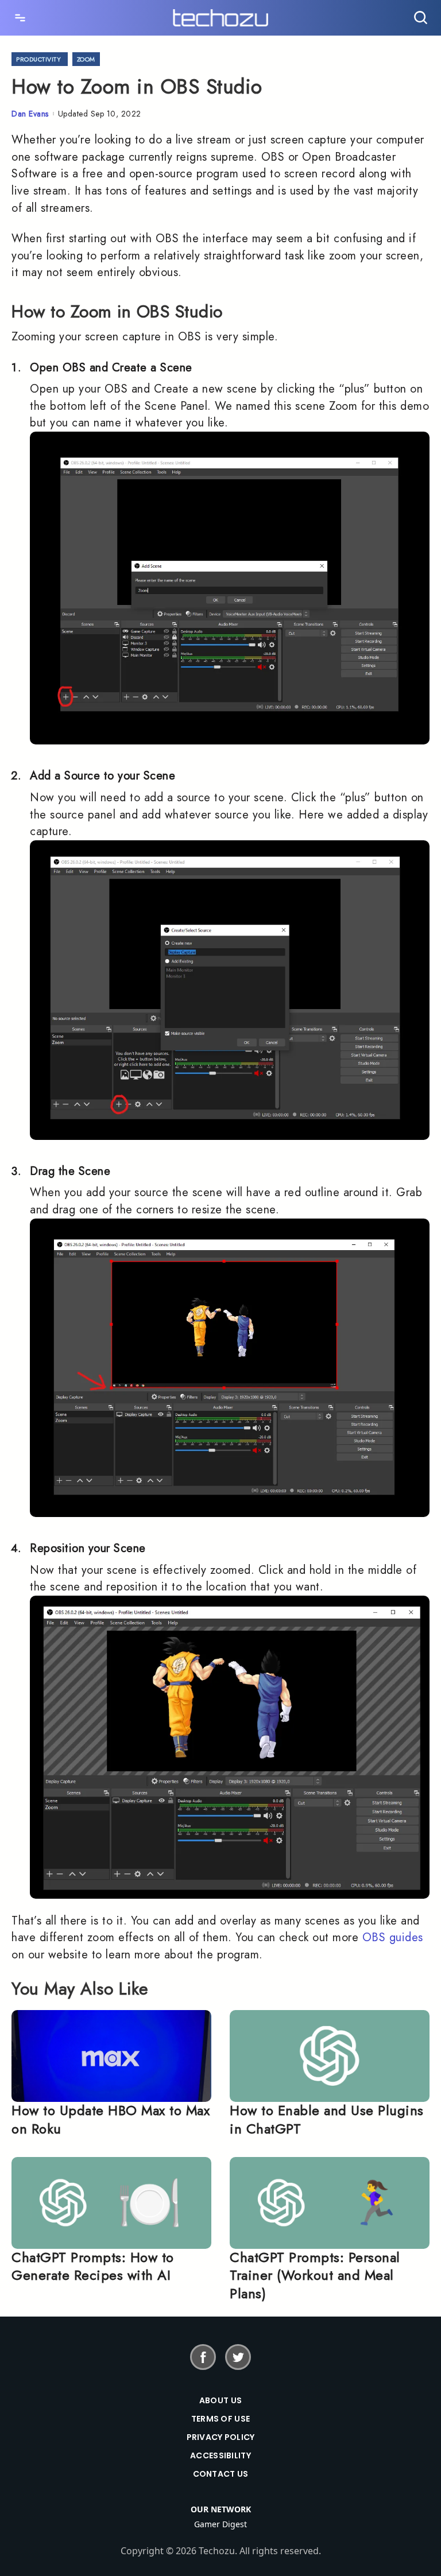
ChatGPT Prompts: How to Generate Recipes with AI (93, 2266)
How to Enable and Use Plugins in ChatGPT (327, 2119)
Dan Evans (30, 114)
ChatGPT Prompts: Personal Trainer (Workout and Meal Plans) (315, 2275)
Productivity (38, 59)
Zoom (86, 59)
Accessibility (220, 2455)
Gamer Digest (220, 2524)
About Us (220, 2400)
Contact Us (221, 2474)
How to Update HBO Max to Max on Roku (111, 2119)
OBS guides (393, 1937)
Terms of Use (220, 2419)
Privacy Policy (221, 2437)
